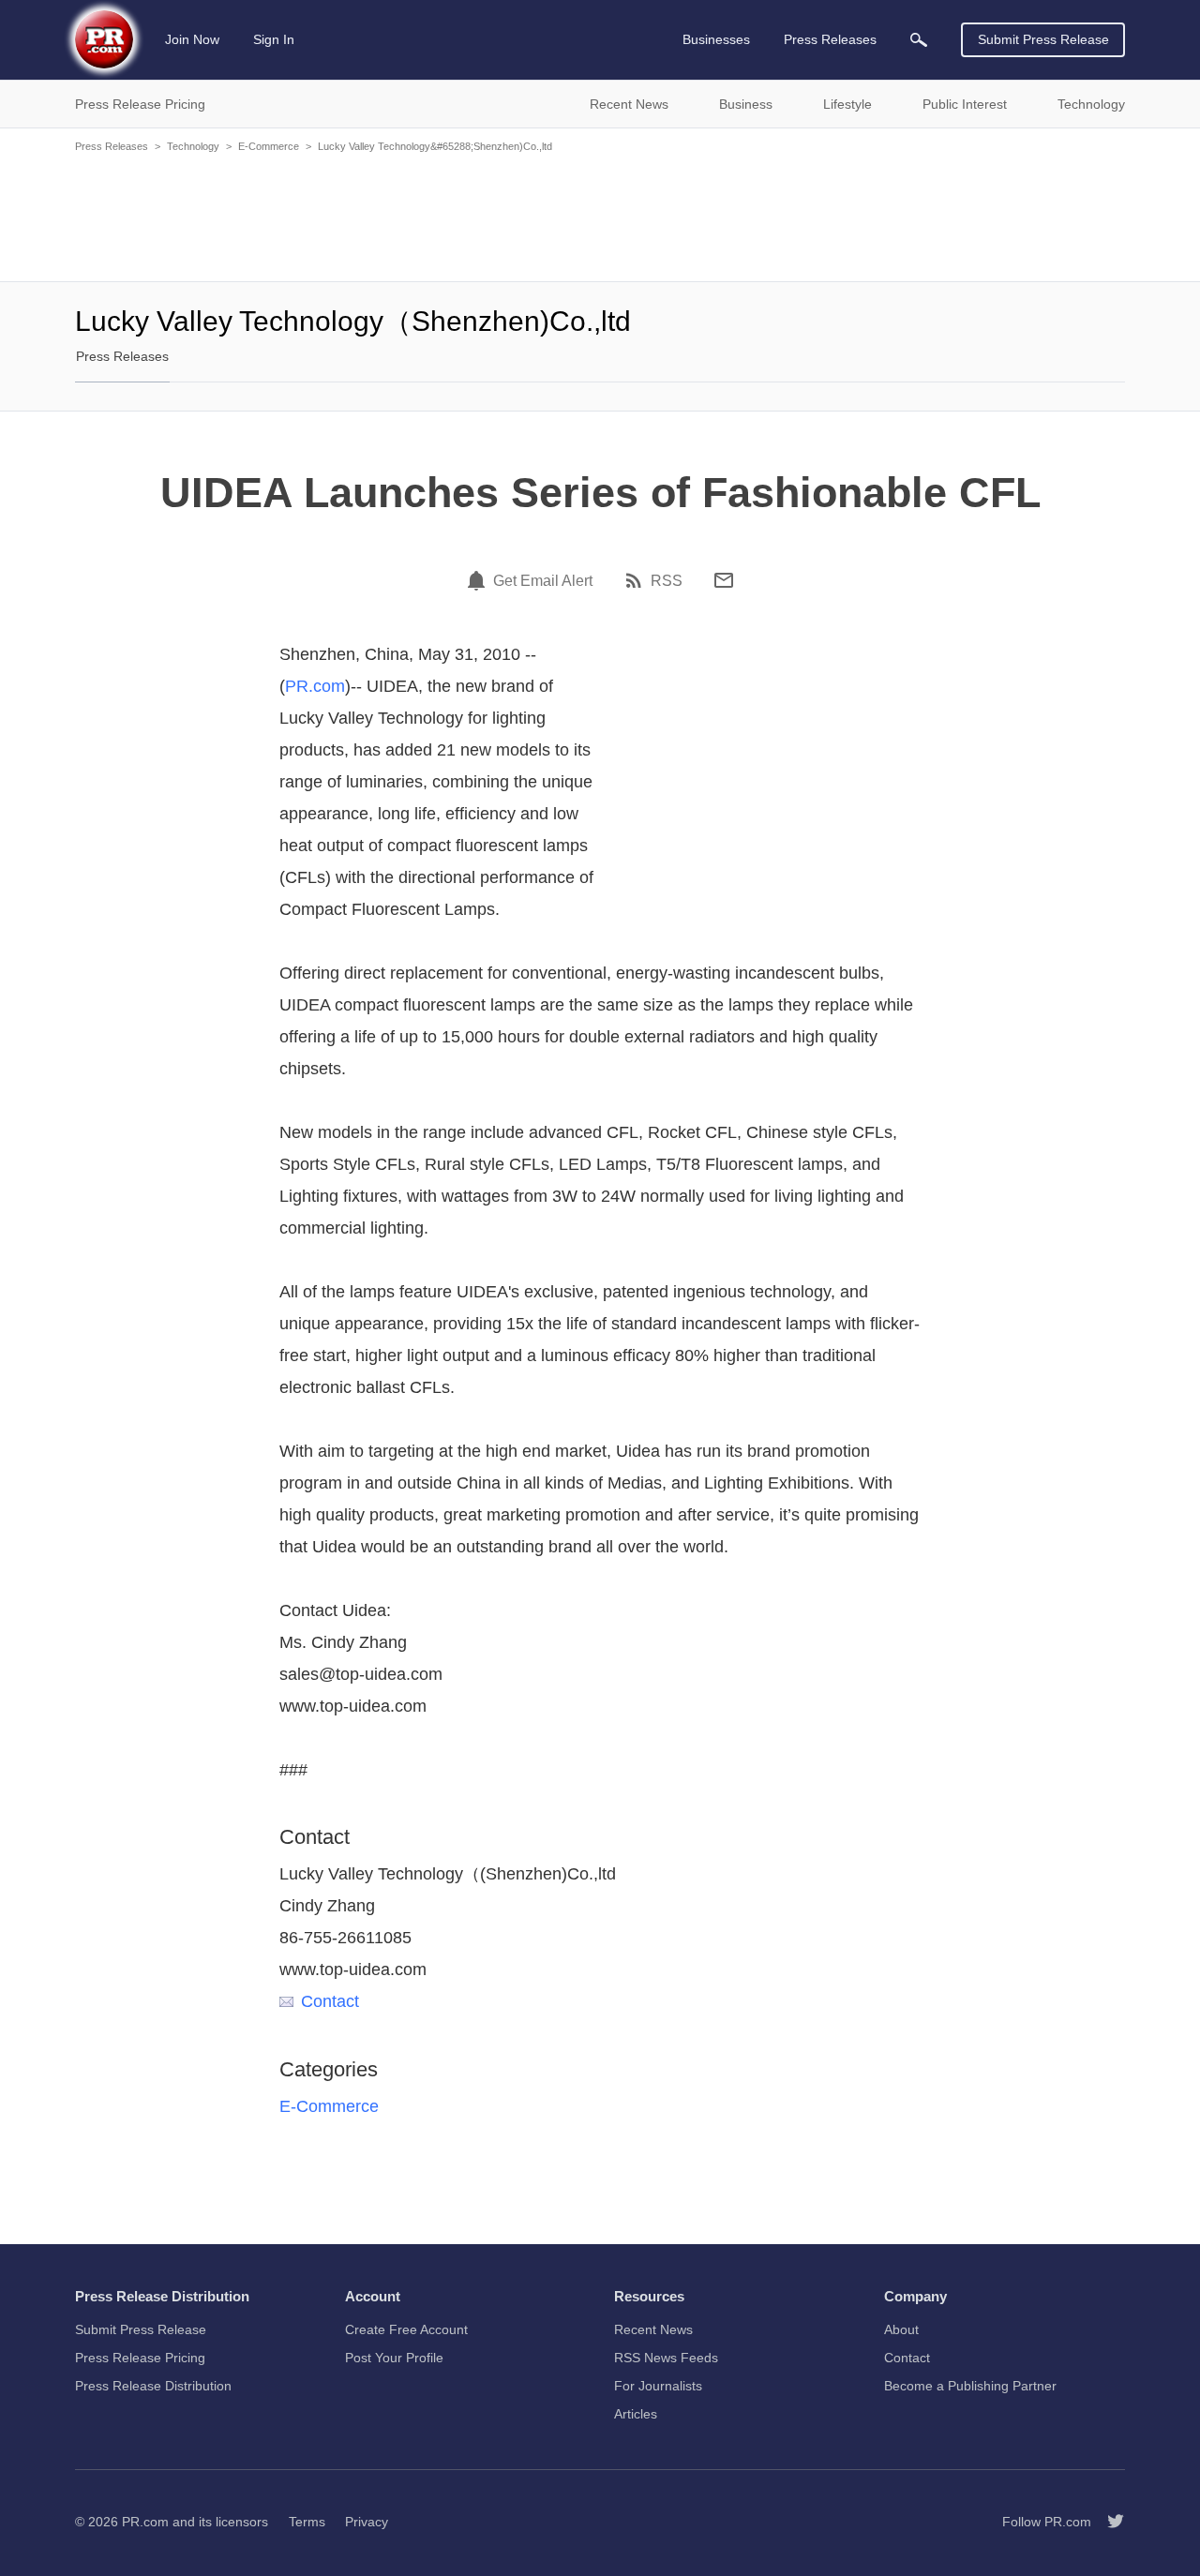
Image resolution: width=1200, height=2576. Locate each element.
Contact (330, 2001)
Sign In (274, 39)
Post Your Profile (394, 2358)
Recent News (653, 2329)
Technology (193, 146)
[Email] (724, 580)
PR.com (315, 686)
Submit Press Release (1043, 39)
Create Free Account (406, 2329)
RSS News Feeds (666, 2358)
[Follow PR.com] (1108, 2522)
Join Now (192, 39)
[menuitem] (919, 40)
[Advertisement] (600, 216)
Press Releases (112, 146)
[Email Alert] (479, 580)
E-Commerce (269, 146)
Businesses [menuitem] (716, 39)
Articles (636, 2414)
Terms (307, 2522)
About (901, 2329)
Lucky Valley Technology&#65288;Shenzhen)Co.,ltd (435, 146)
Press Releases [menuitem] (830, 39)
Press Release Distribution (153, 2386)
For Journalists (658, 2386)
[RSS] (637, 580)
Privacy (367, 2522)
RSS (667, 581)
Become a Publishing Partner (970, 2386)
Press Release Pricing (140, 2358)
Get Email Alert (543, 581)
